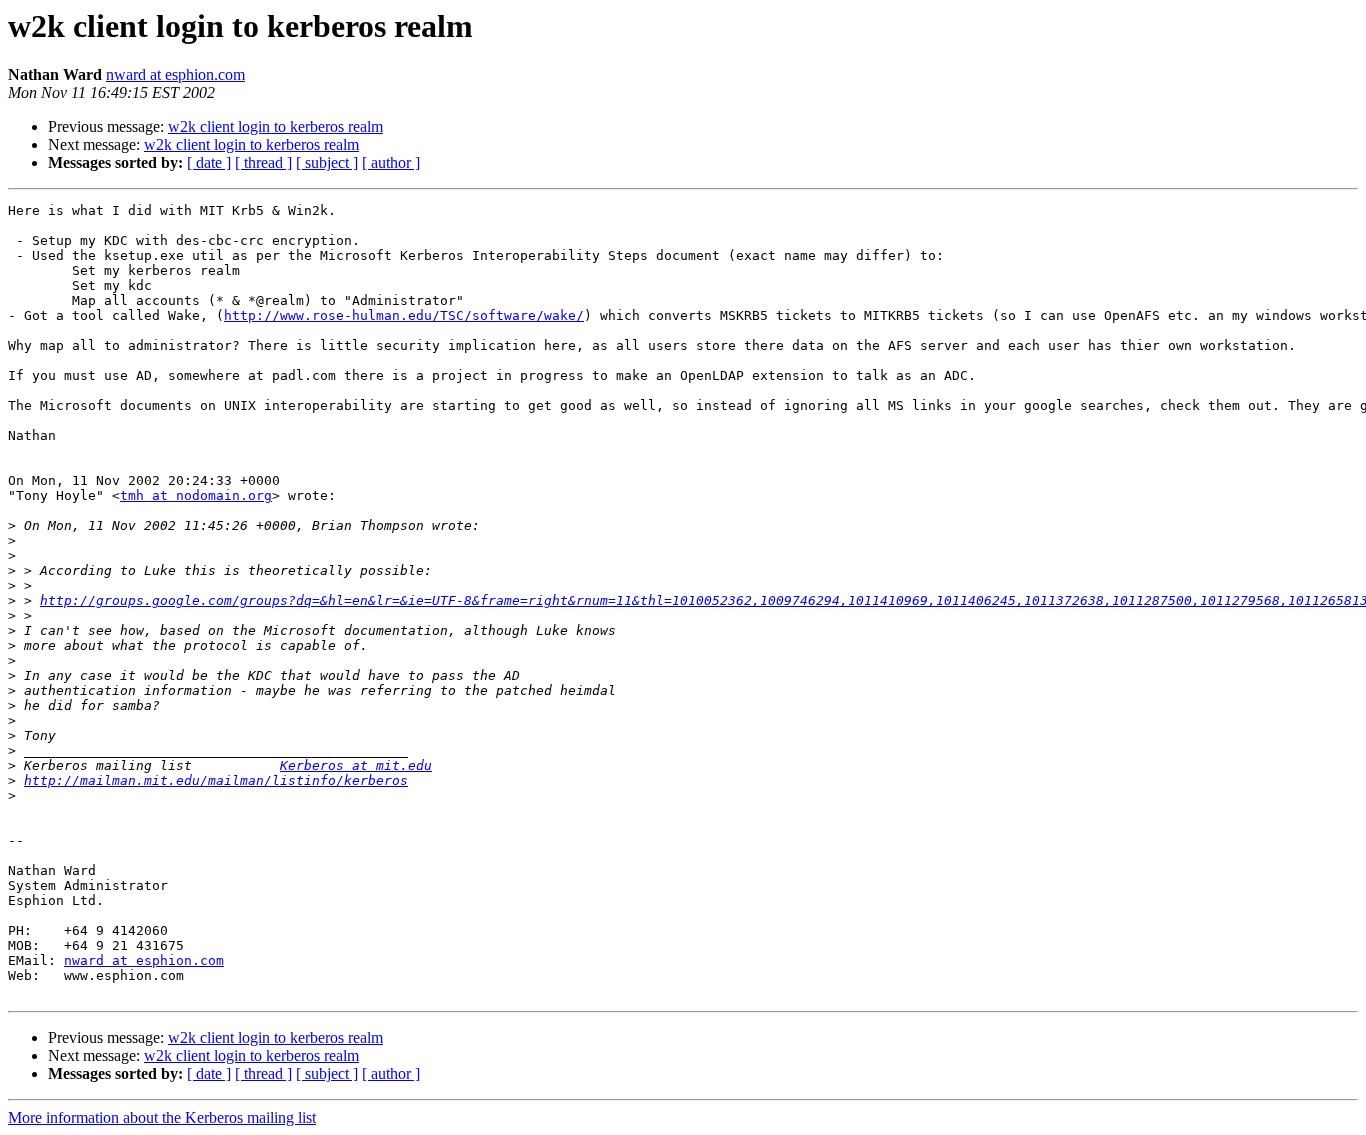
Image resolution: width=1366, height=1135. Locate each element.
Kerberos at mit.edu (356, 765)
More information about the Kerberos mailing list (162, 1117)
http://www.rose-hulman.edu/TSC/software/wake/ (404, 315)
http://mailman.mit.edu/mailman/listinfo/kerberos (216, 780)
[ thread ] (263, 162)
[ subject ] (327, 162)
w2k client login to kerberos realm (275, 126)
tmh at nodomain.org (196, 495)
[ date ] (209, 162)
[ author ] (391, 162)
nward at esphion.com (175, 74)
